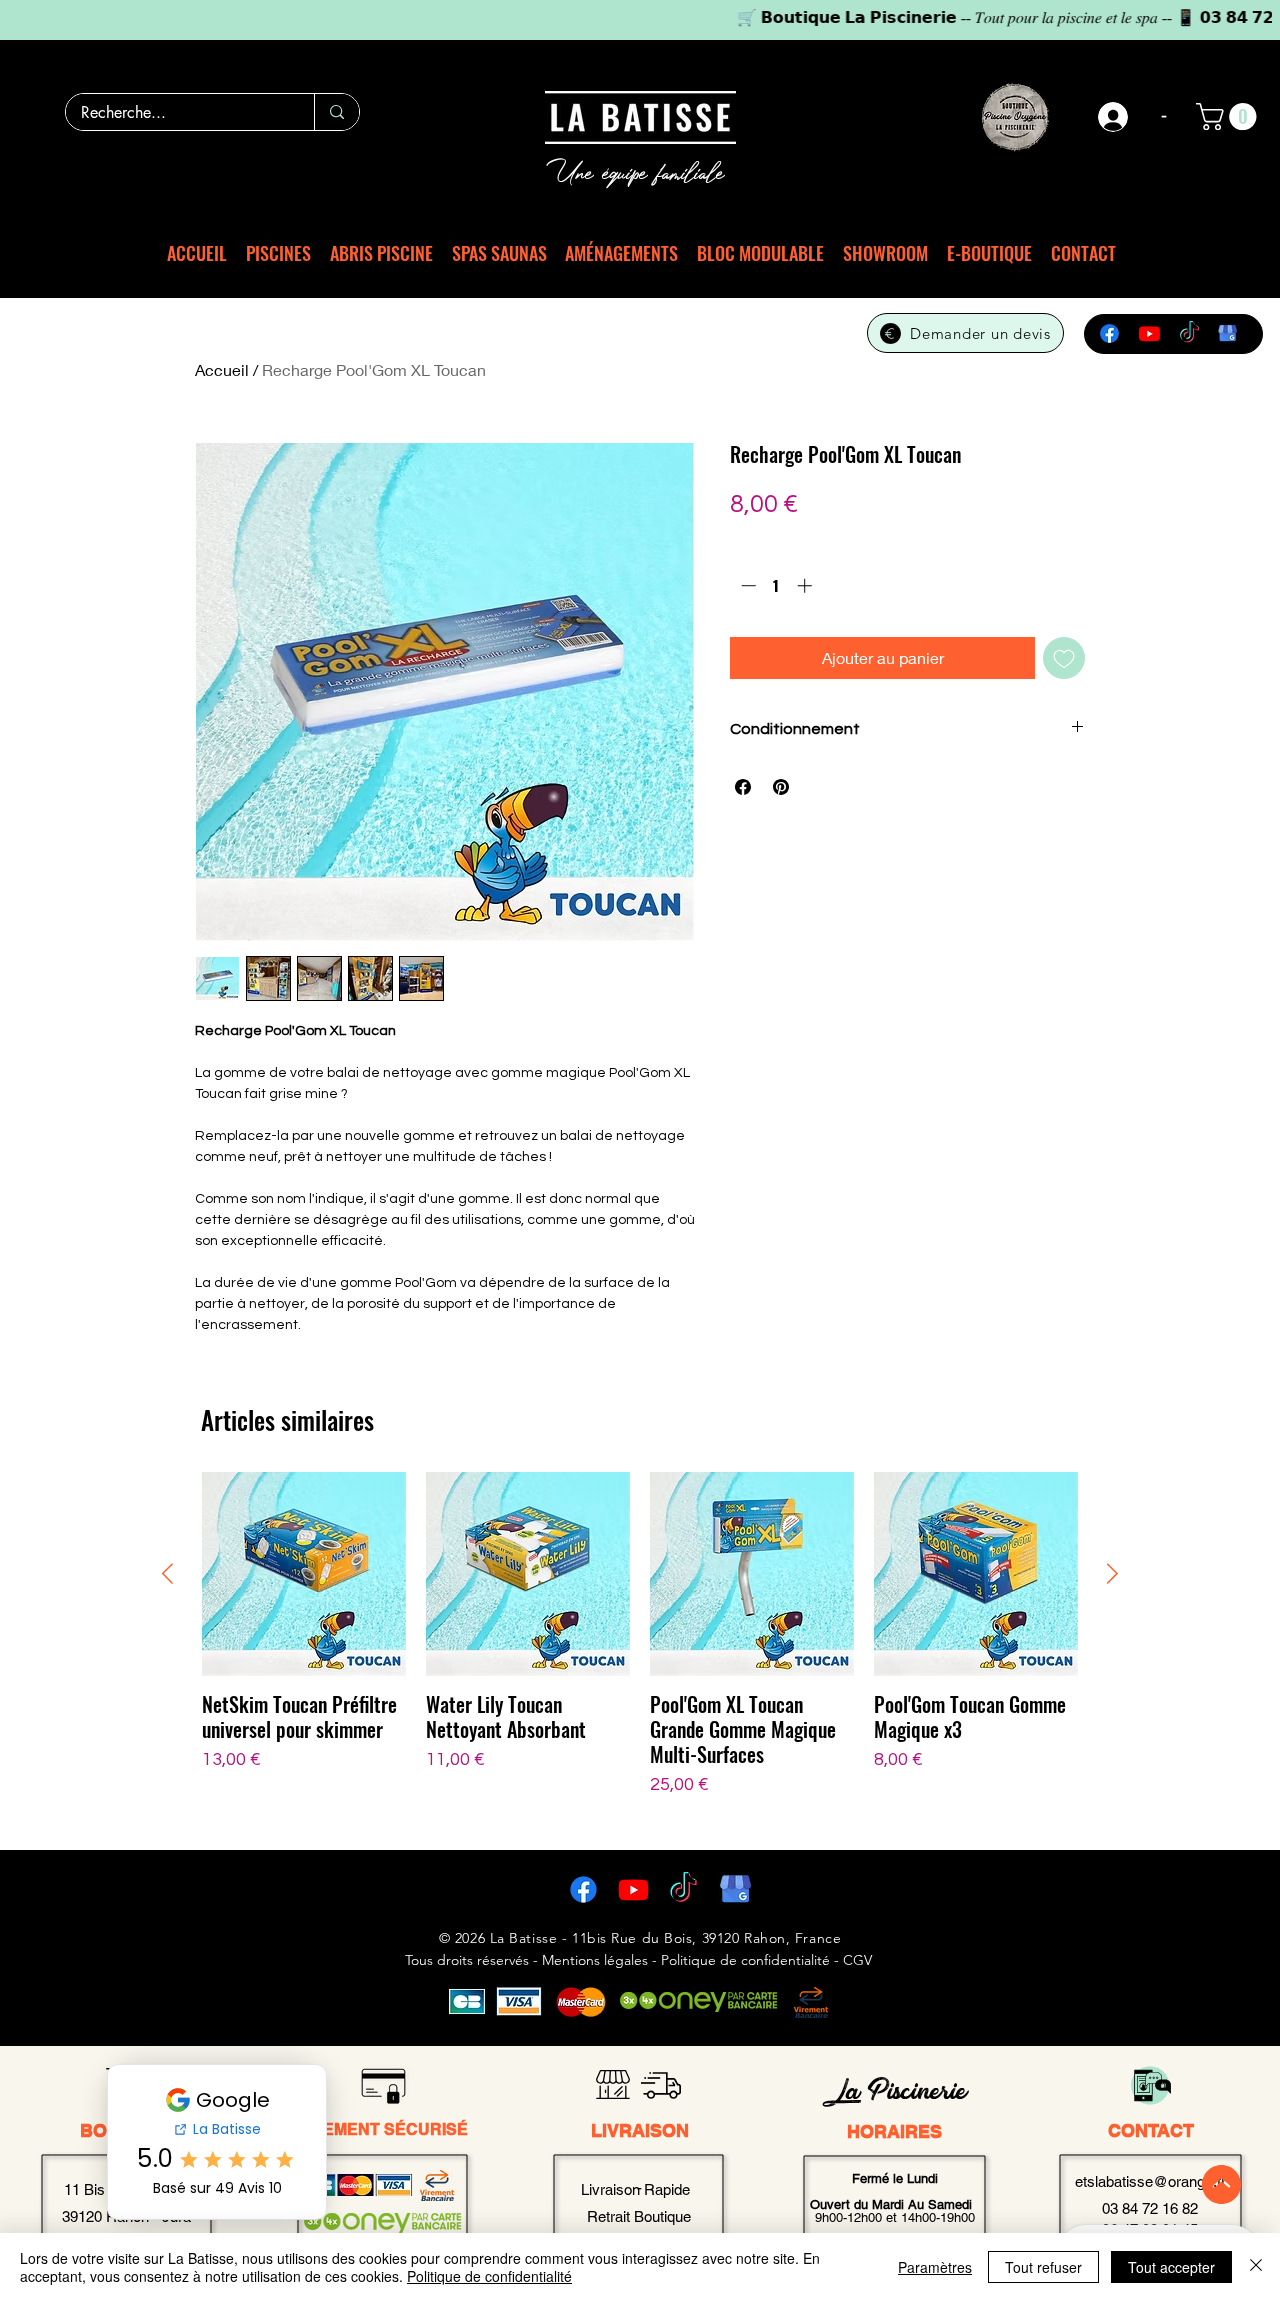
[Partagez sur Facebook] (743, 787)
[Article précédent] (167, 1573)
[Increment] (806, 585)
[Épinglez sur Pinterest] (781, 787)
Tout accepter (1171, 2267)
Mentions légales (595, 1960)
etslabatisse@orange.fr (1150, 2181)
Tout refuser (1043, 2267)
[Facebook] (1109, 333)
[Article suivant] (1112, 1573)
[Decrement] (746, 585)
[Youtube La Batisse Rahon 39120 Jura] (633, 1889)
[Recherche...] (336, 112)
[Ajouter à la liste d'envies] (1064, 658)
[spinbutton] (776, 585)
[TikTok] (1189, 333)
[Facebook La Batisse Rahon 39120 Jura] (583, 1889)
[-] (1114, 117)
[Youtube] (1149, 333)
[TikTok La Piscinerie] (683, 1889)
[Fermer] (1256, 2267)
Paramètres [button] (935, 2267)
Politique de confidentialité (489, 2276)
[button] (1229, 116)
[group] (640, 1647)
